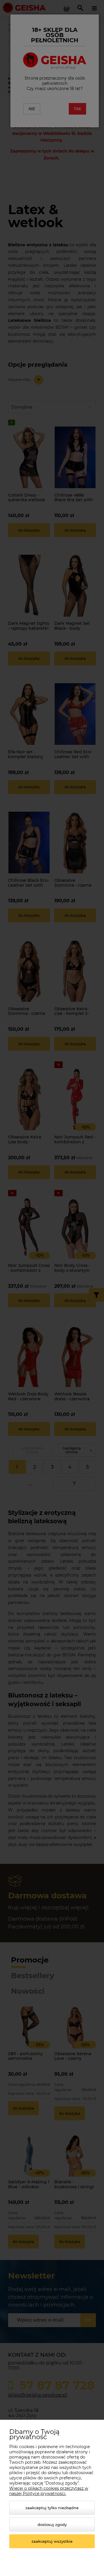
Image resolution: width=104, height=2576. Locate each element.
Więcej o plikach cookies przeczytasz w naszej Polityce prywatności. (49, 2491)
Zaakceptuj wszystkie (52, 2541)
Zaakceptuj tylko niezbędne (52, 2508)
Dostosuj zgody (52, 2524)
